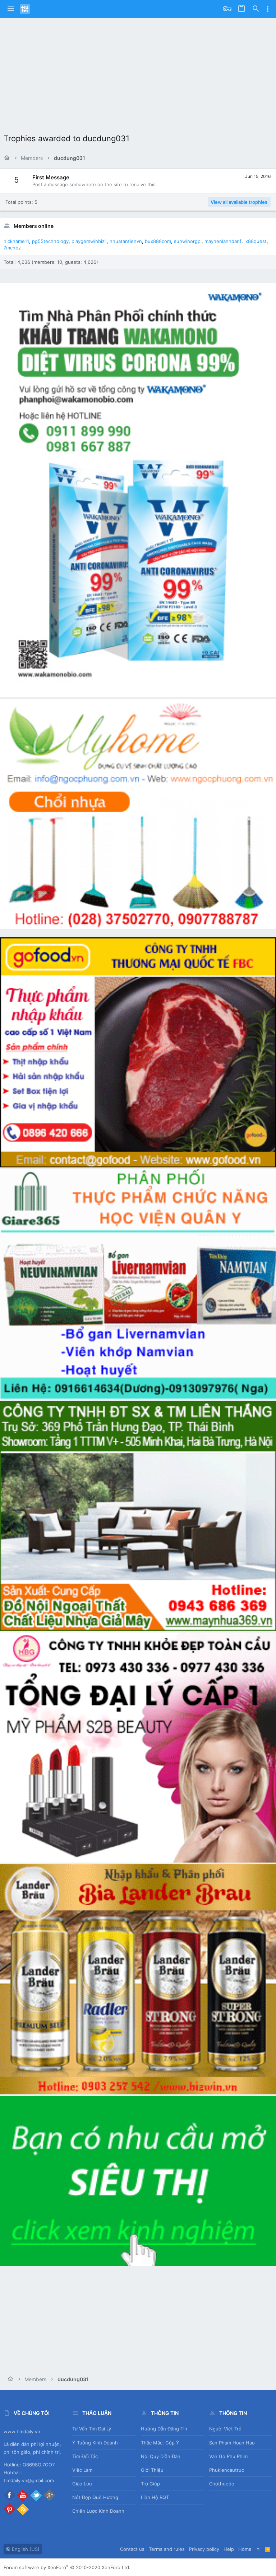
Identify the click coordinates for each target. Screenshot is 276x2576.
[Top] (258, 2549)
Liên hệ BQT (155, 2497)
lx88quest (256, 241)
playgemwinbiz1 (89, 241)
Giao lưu (82, 2484)
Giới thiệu (152, 2470)
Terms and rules (167, 2549)
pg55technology (50, 241)
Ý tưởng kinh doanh (95, 2443)
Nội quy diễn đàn (161, 2456)
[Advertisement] (138, 72)
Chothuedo (222, 2484)
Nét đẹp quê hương (95, 2497)
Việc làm (82, 2470)
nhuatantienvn (126, 241)
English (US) (25, 2549)
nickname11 (16, 241)
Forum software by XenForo (67, 2567)
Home (245, 2549)
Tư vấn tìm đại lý (92, 2429)
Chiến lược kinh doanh (98, 2511)
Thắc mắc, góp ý (160, 2443)
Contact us (132, 2549)
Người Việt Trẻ (225, 2429)
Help (229, 2549)
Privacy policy (204, 2549)
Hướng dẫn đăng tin (164, 2429)
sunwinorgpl (188, 241)
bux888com (158, 241)
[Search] (256, 9)
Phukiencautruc (227, 2470)
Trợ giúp (150, 2484)
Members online (34, 226)
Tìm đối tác (85, 2456)
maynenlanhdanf (223, 241)
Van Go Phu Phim (228, 2456)
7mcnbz (12, 248)
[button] (11, 9)
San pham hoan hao (232, 2443)
